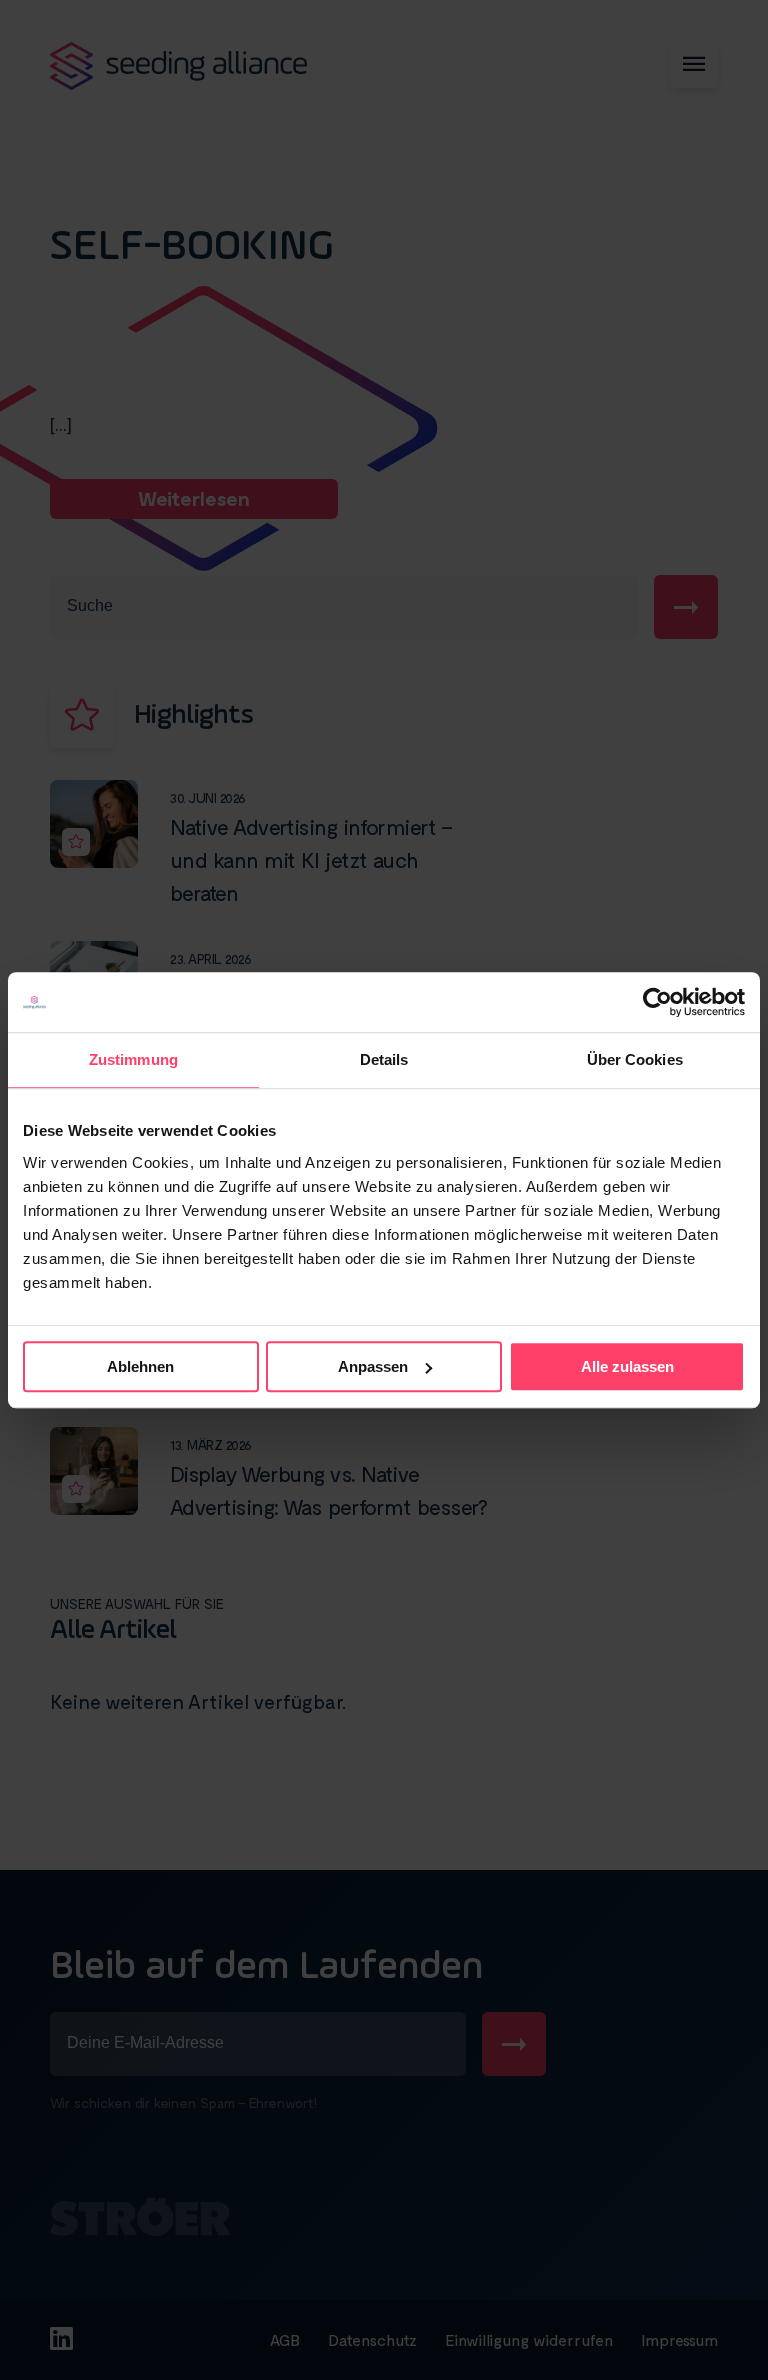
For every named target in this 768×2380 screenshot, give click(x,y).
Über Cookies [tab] (635, 1059)
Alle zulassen (627, 1366)
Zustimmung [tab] (133, 1059)
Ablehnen (140, 1366)
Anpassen (373, 1366)
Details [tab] (384, 1059)
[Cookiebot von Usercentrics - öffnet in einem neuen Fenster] (657, 1002)
